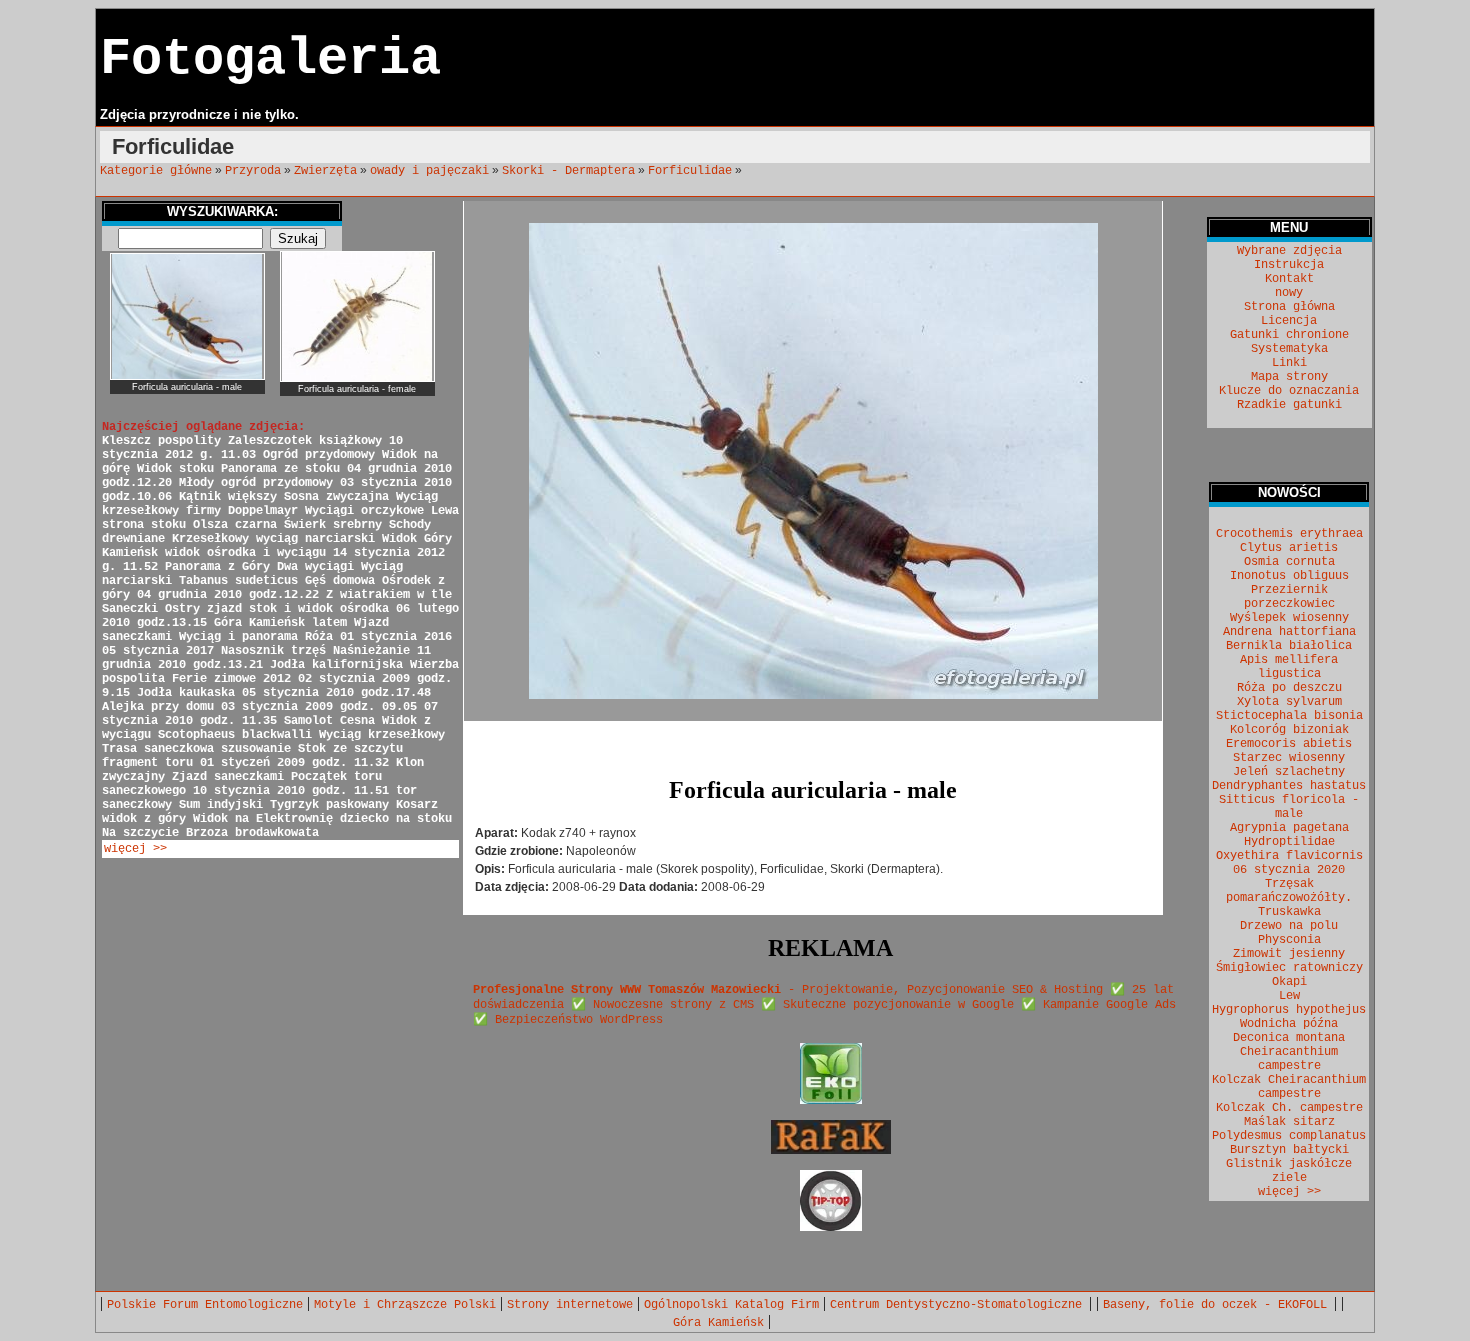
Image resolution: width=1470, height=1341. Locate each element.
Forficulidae (690, 171)
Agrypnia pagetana (1289, 828)
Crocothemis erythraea (1289, 534)
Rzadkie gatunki (1289, 405)
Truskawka (1289, 912)
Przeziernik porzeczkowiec (1289, 597)
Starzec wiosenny (1289, 758)
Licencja (1289, 321)
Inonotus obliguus (1289, 576)
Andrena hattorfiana (1289, 632)
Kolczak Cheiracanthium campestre (1289, 1087)
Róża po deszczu (1289, 688)
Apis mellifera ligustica (1289, 667)
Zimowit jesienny (1289, 954)
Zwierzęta (325, 171)
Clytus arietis (1289, 548)
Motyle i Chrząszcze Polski (405, 1305)
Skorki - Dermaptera (568, 171)
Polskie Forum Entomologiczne (205, 1305)
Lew (1289, 996)
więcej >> (135, 849)
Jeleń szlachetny (1289, 772)
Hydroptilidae (1289, 842)
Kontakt (1289, 279)
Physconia (1289, 940)
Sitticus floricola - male (1289, 807)
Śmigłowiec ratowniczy (1289, 968)
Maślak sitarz (1289, 1122)
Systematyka (1289, 349)
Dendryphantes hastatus (1289, 786)
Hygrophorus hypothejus (1289, 1010)
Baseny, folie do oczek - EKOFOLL (1218, 1305)
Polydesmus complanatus (1289, 1136)
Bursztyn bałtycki (1289, 1150)
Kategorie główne (156, 171)
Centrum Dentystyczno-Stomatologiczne (959, 1305)
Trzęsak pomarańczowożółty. (1289, 891)
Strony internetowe (570, 1305)
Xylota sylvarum (1289, 702)
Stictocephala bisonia (1289, 716)
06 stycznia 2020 (1289, 870)
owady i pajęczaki (429, 171)
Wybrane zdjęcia (1289, 251)
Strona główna (1289, 307)
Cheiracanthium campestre (1289, 1059)
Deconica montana (1289, 1038)
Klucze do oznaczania (1289, 391)
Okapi (1289, 982)
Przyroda (253, 171)
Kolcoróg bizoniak (1289, 730)
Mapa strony (1289, 377)
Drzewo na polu (1289, 926)
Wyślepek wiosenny (1289, 618)
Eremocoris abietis (1289, 744)
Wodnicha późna (1289, 1024)
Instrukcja (1289, 265)
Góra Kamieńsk (718, 1323)
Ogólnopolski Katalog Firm (731, 1305)
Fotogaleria (270, 59)
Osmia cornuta (1289, 562)
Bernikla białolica (1289, 646)
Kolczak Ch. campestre (1289, 1108)
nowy (1289, 293)
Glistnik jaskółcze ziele (1289, 1171)
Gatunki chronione (1289, 335)
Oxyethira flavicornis (1289, 856)
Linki (1289, 363)
